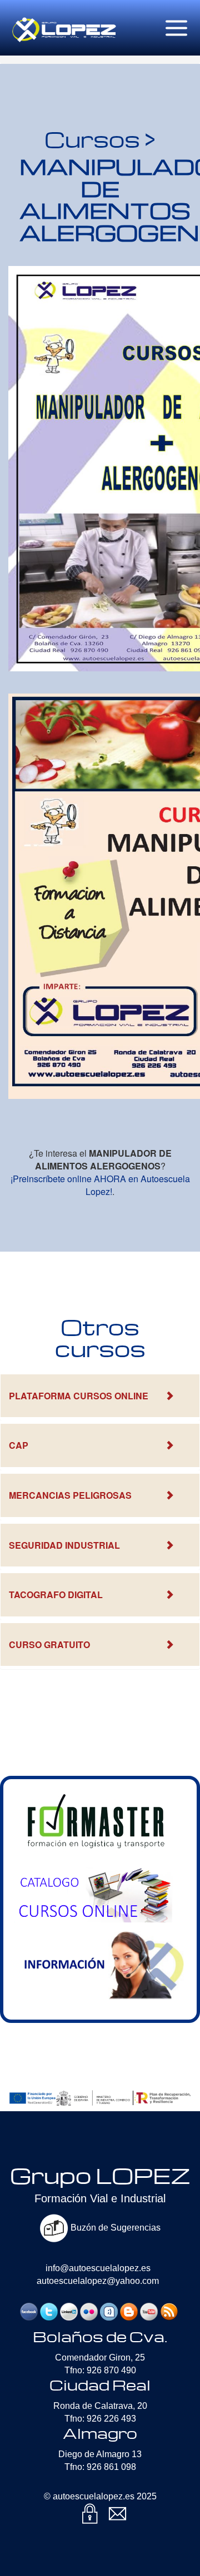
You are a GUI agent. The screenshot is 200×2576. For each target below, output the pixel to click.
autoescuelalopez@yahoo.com (98, 2281)
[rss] (169, 2311)
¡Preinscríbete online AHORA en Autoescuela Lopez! (100, 1185)
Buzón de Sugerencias (114, 2228)
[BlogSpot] (129, 2311)
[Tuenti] (109, 2311)
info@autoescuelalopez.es (98, 2268)
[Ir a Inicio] (64, 14)
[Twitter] (49, 2311)
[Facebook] (29, 2311)
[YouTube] (149, 2311)
